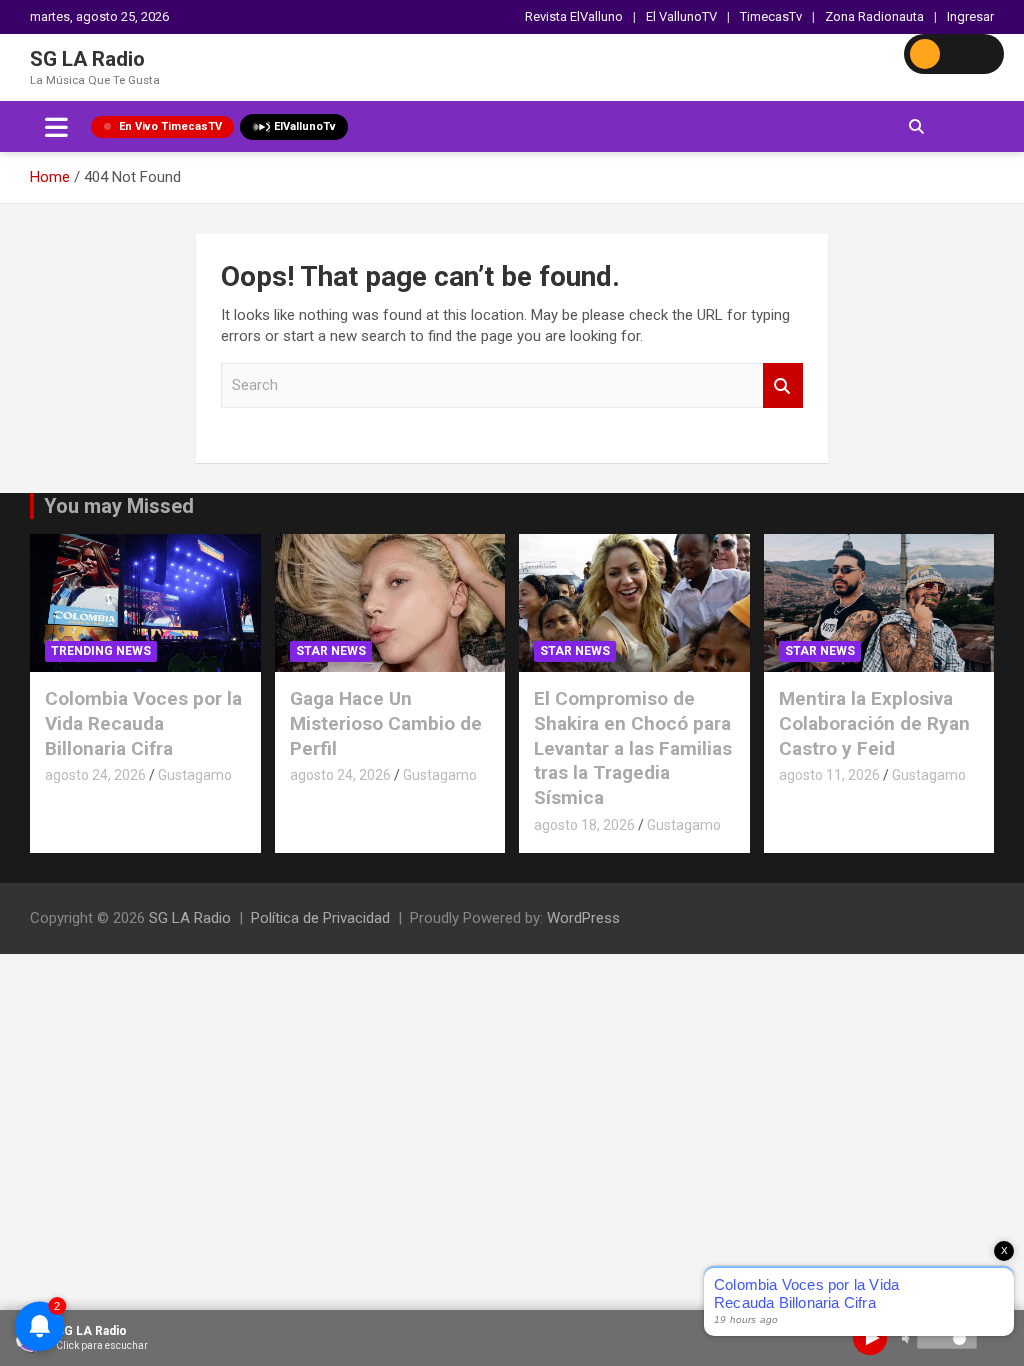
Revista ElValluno (574, 16)
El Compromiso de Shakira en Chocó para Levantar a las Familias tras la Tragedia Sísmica (633, 748)
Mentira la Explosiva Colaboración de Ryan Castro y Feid (874, 723)
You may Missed (119, 506)
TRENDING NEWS (101, 651)
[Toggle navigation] (56, 127)
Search (783, 385)
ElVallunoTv (305, 126)
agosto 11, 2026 (829, 775)
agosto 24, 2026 (95, 775)
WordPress (583, 918)
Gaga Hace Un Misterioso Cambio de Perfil (386, 723)
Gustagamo (195, 775)
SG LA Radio (87, 59)
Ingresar (970, 16)
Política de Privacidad (320, 918)
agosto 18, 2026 (584, 825)
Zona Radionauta (874, 16)
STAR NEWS (331, 651)
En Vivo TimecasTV (170, 126)
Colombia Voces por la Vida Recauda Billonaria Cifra (143, 723)
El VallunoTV (681, 16)
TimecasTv (771, 16)
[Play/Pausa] (870, 1338)
